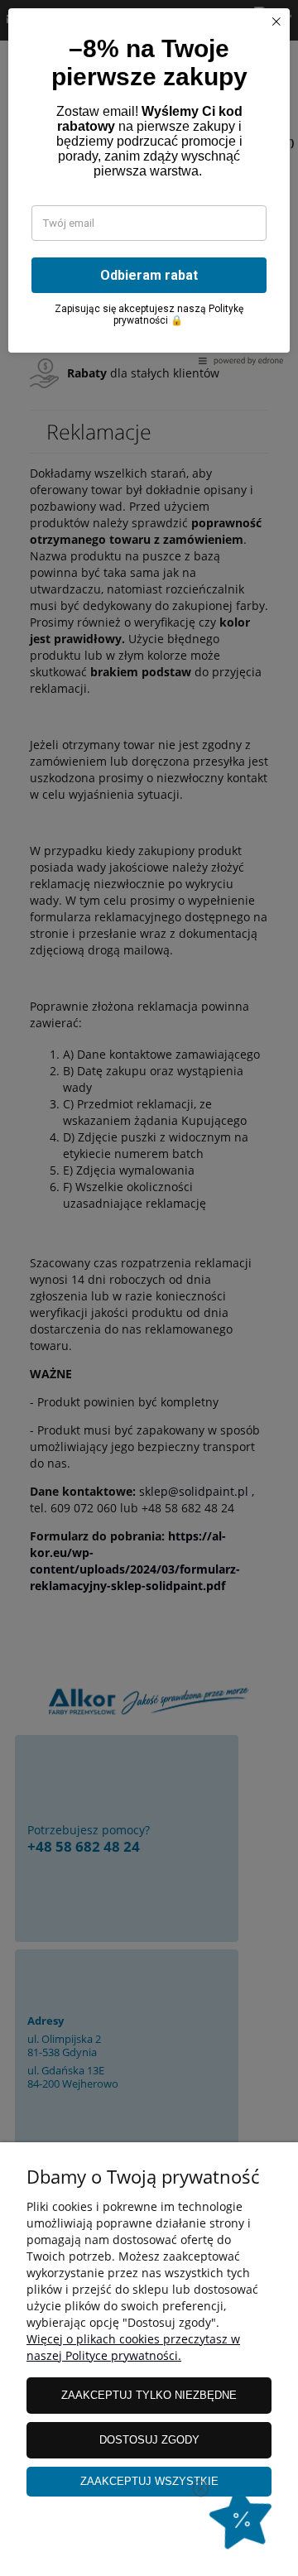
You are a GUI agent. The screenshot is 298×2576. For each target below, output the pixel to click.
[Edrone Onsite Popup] (149, 1288)
